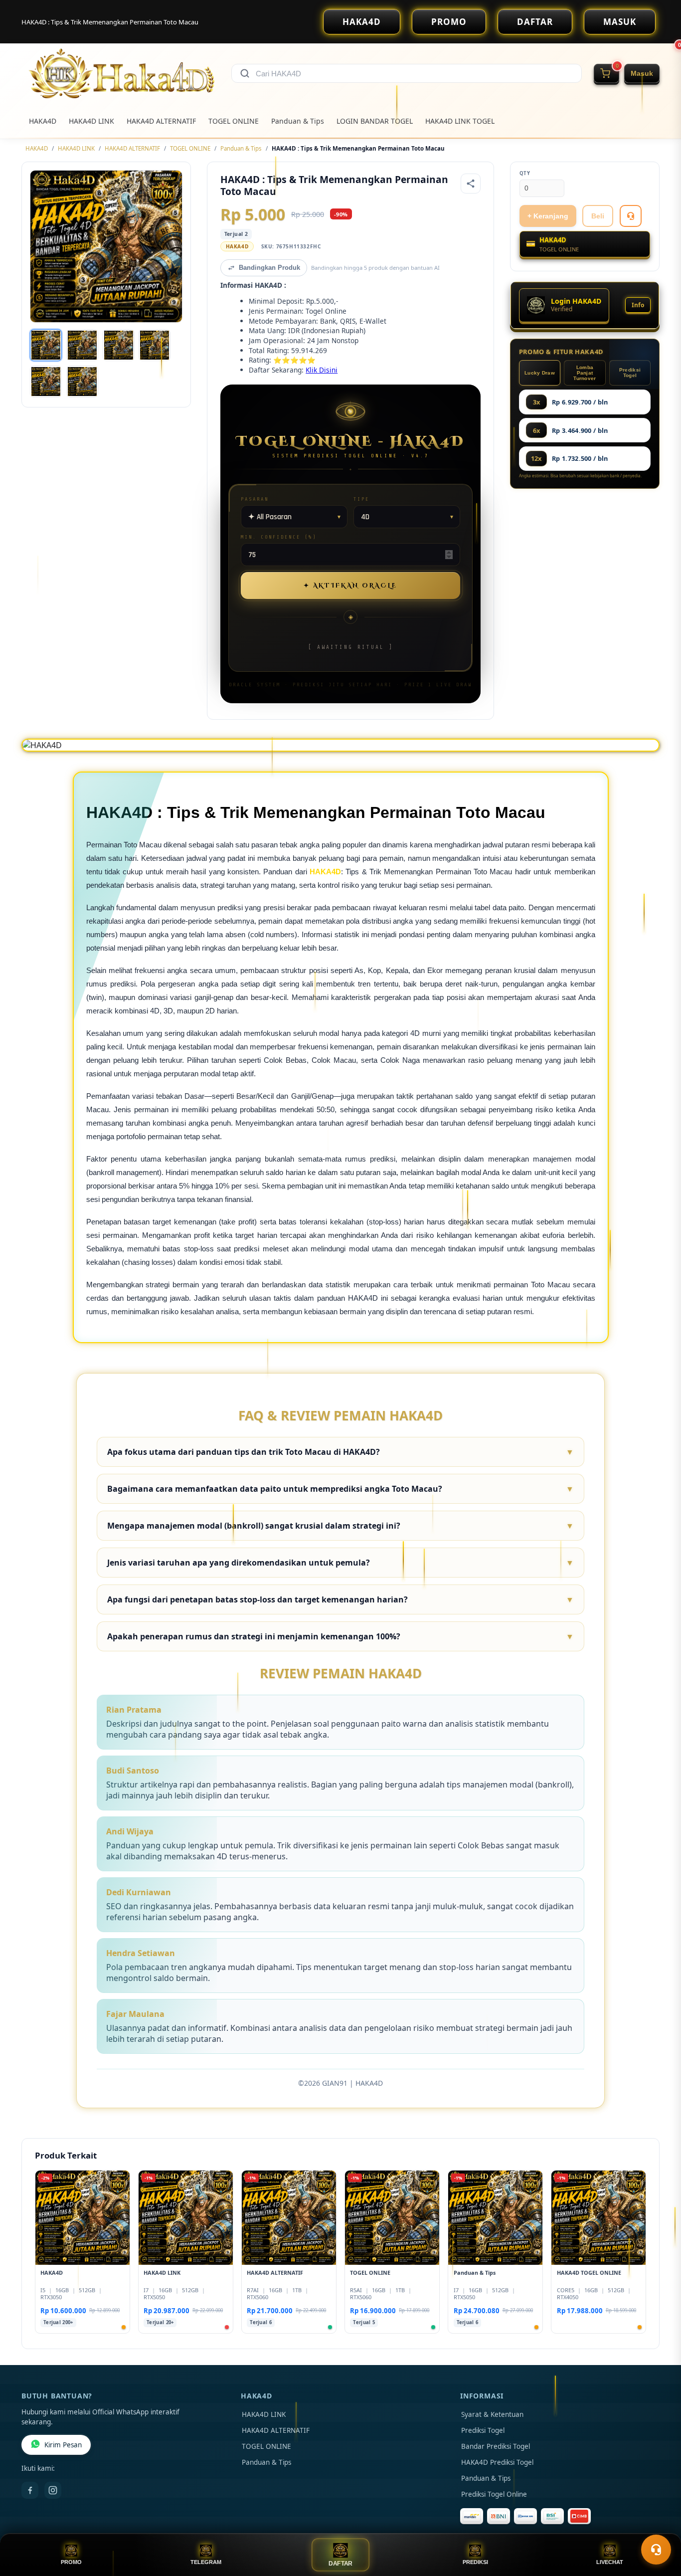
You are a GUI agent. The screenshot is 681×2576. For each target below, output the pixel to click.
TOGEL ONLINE (234, 121)
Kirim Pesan (63, 2445)
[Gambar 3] (119, 345)
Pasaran (255, 499)
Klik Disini (322, 370)
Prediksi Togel (630, 373)
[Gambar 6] (82, 382)
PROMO (449, 22)
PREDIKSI (475, 2562)
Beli (598, 216)
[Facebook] (30, 2490)
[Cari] (245, 73)
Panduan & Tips (298, 121)
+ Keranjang (548, 216)
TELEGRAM (206, 2562)
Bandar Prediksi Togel (496, 2446)
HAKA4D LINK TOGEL (460, 121)
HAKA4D (362, 22)
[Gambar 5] (46, 382)
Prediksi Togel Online (494, 2494)
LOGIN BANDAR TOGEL (375, 121)
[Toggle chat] (656, 2550)
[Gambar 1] (46, 345)
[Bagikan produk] (471, 184)
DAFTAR (535, 22)
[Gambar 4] (155, 345)
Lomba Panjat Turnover (585, 373)
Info (638, 305)
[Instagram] (53, 2490)
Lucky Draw (540, 373)
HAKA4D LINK (91, 121)
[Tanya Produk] (631, 216)
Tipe (361, 499)
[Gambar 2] (82, 345)
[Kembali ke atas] (659, 2525)
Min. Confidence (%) (279, 537)
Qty (525, 173)
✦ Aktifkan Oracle (350, 586)
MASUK (620, 22)
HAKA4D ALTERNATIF (161, 121)
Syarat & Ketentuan (492, 2414)
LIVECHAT (610, 2562)
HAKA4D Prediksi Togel (497, 2462)
